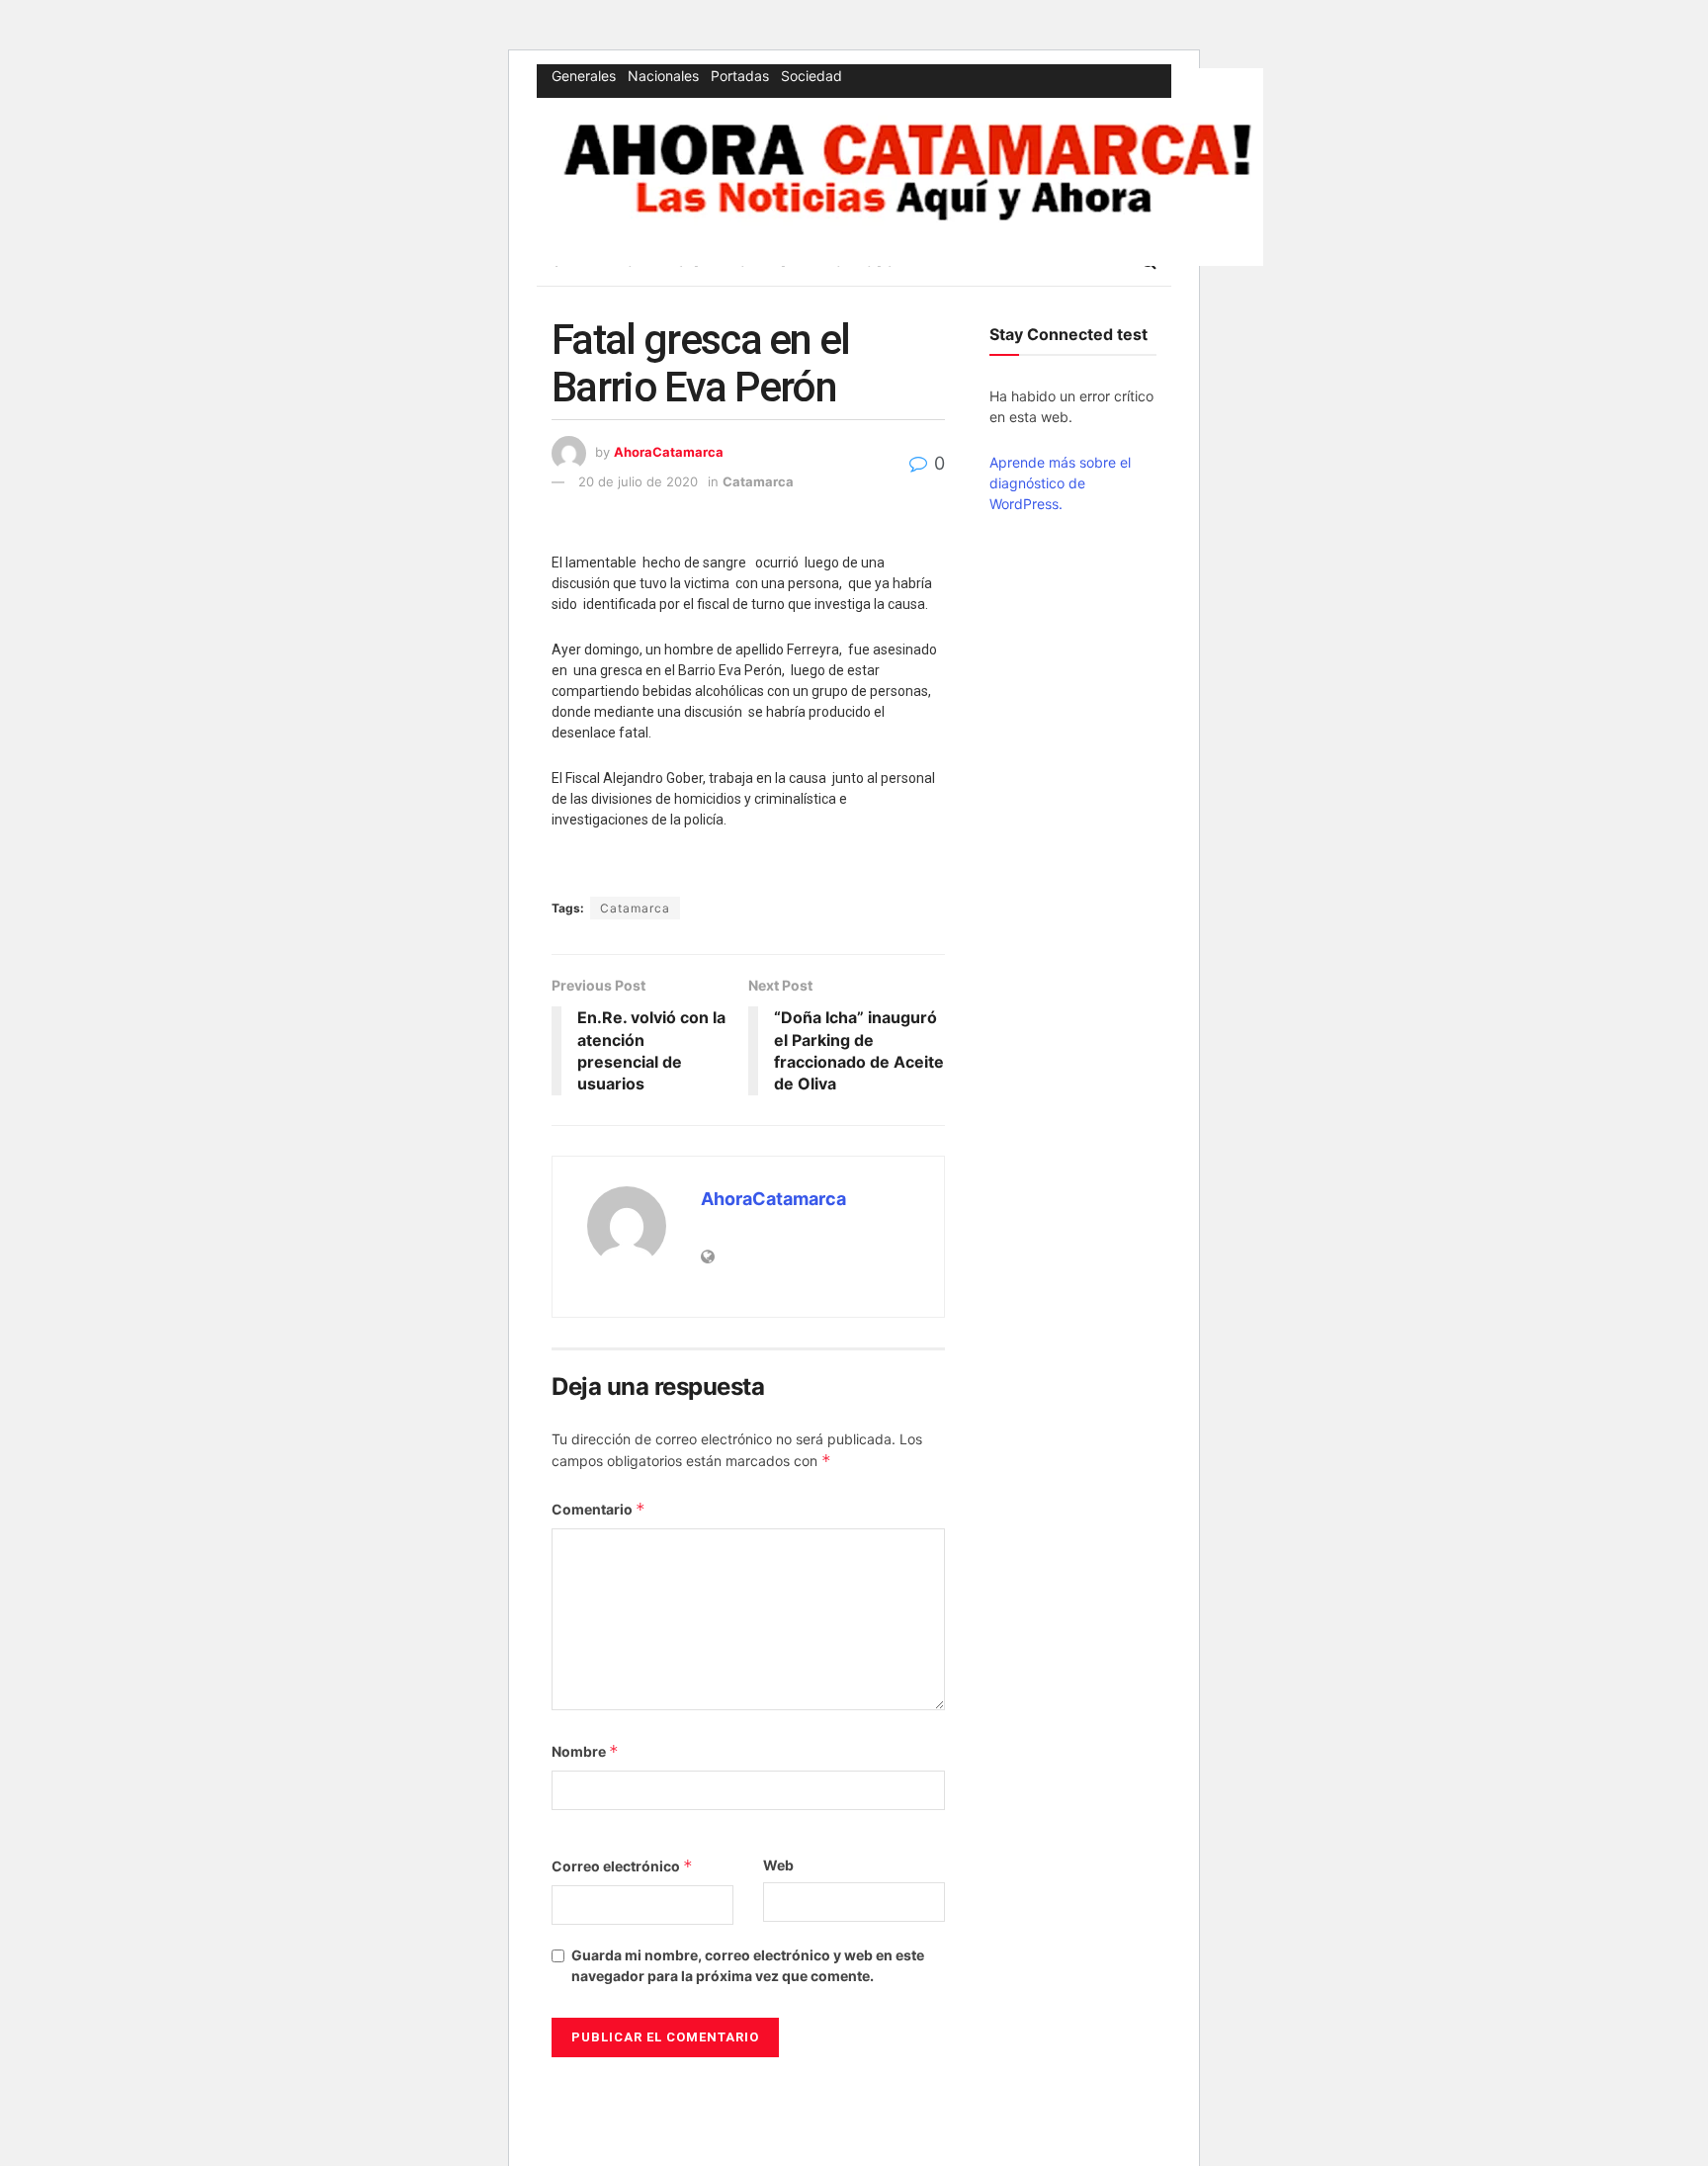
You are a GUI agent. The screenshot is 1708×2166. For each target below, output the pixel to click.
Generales (584, 76)
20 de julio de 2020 (638, 481)
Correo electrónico (622, 1866)
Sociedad (811, 76)
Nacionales (663, 76)
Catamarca (758, 481)
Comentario (598, 1509)
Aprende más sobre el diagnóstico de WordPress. (1060, 483)
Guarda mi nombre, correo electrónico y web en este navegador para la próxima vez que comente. (748, 1965)
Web (778, 1865)
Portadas (740, 76)
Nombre (585, 1751)
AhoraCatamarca (669, 452)
